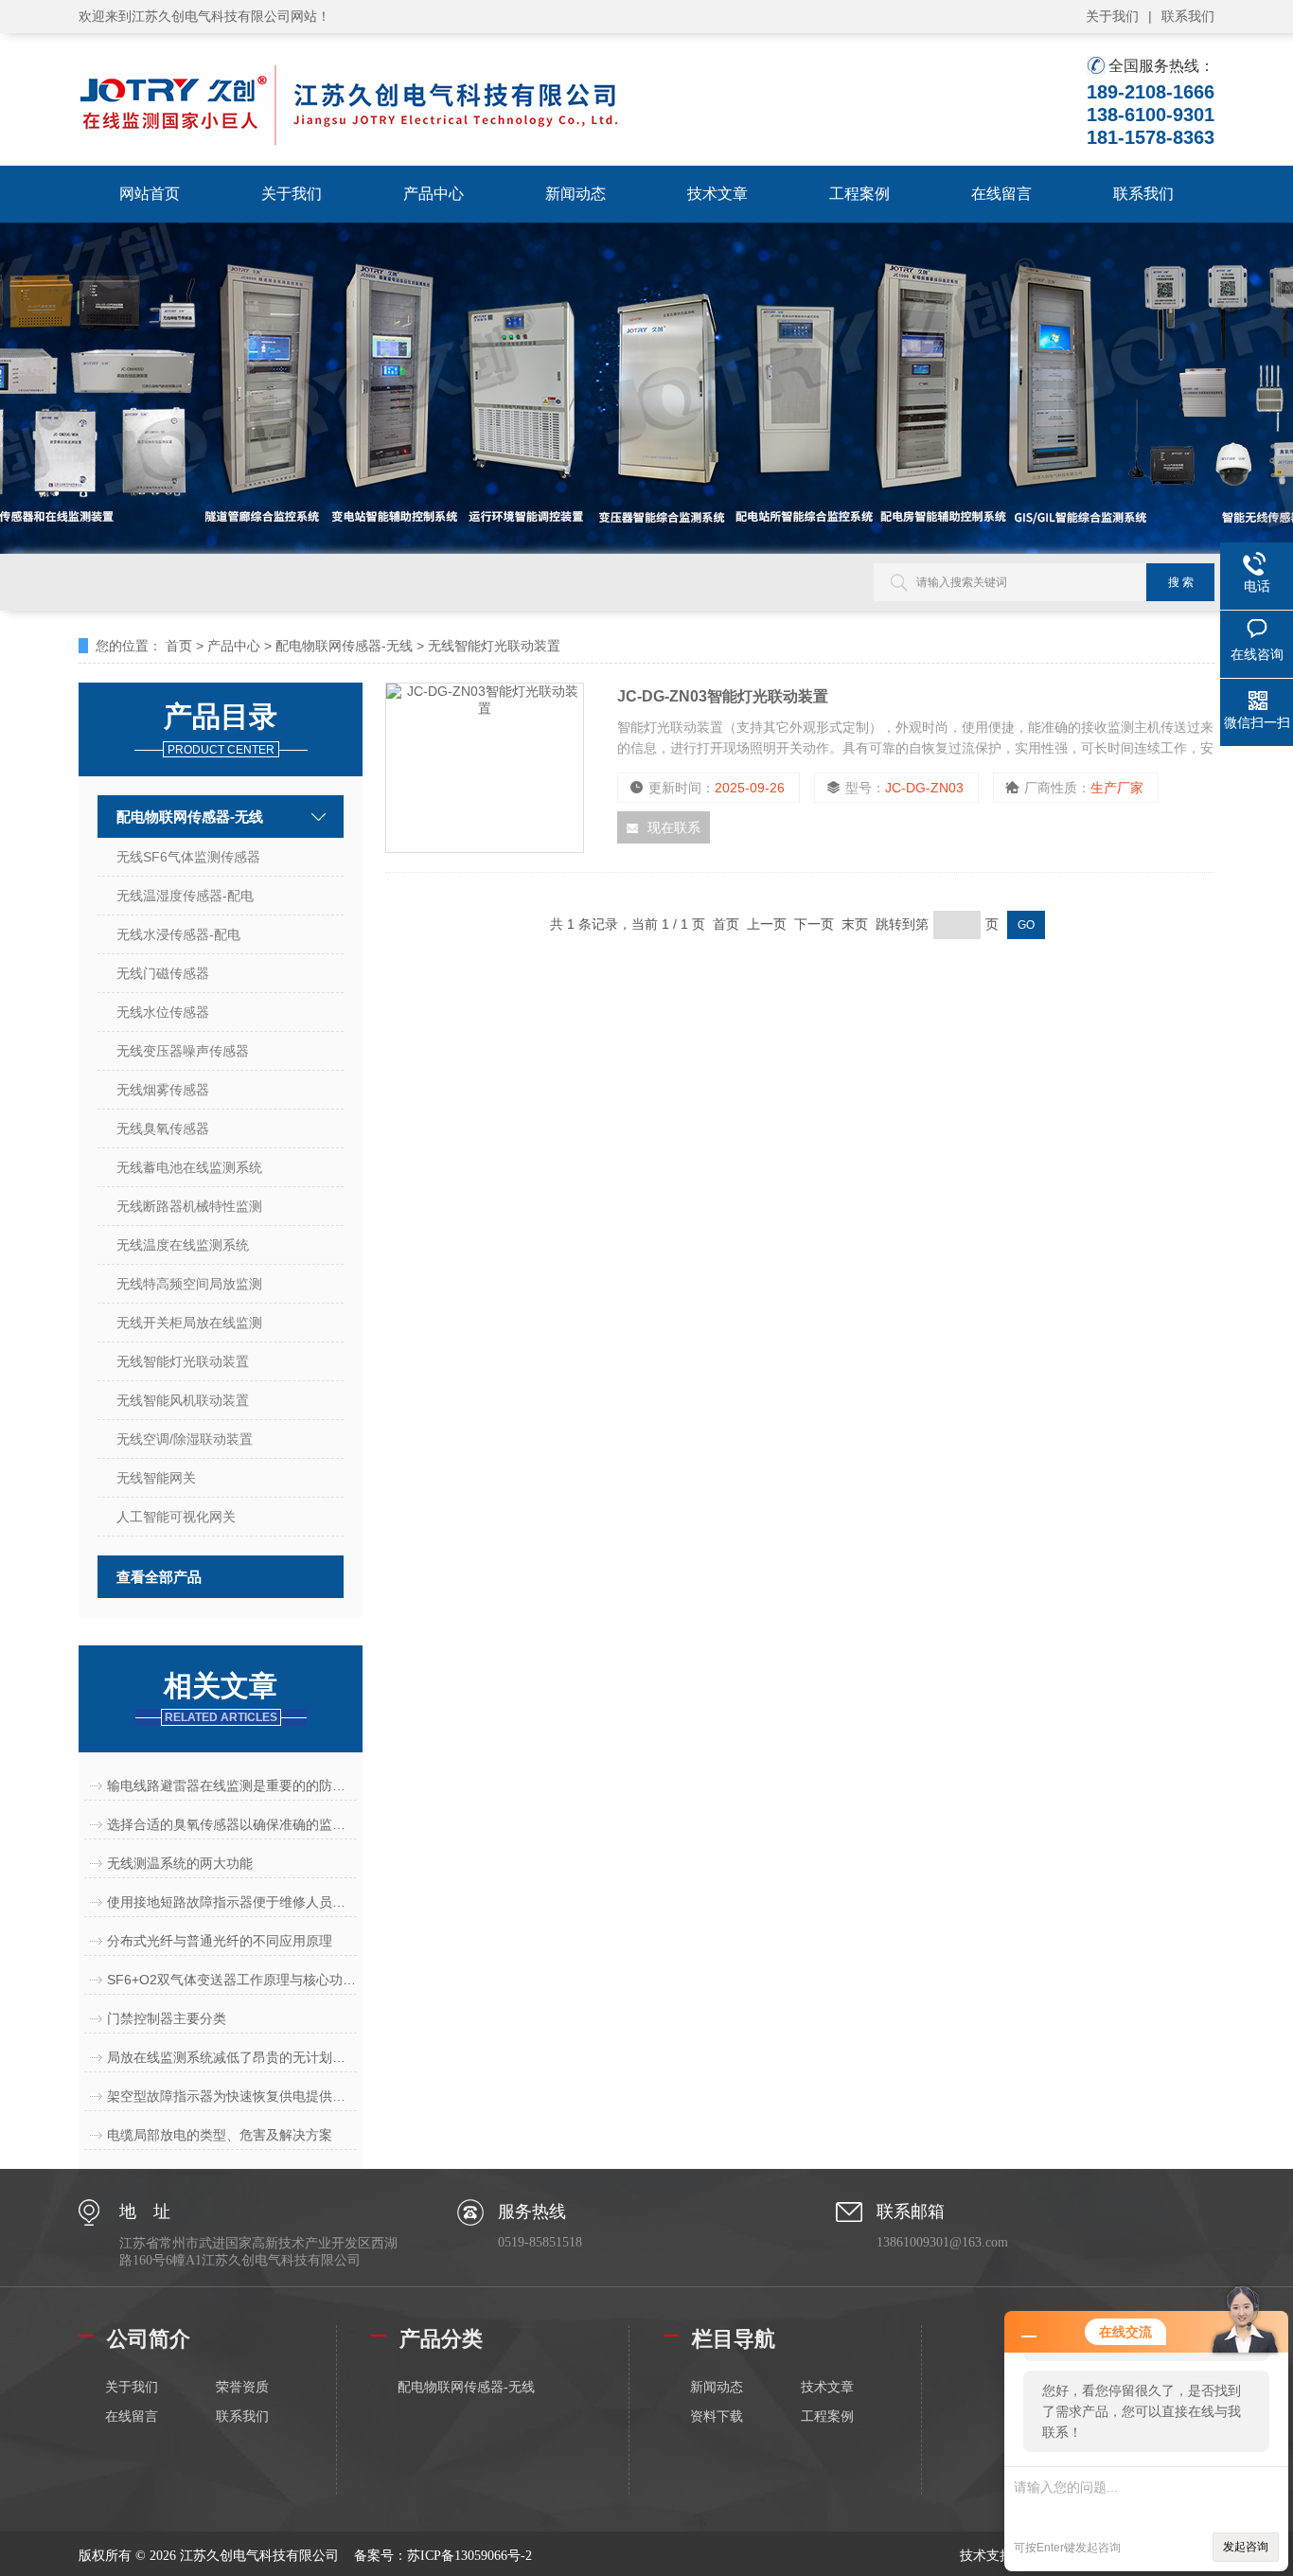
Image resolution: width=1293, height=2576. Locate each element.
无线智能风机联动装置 (183, 1400)
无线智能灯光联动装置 (494, 646)
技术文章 (717, 194)
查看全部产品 (159, 1577)
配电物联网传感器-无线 (344, 646)
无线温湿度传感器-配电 (185, 896)
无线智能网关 (156, 1478)
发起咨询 (1246, 2547)
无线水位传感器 (163, 1012)
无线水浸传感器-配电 (178, 934)
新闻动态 (576, 194)
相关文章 (221, 1697)
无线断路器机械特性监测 (189, 1206)
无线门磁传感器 (163, 973)
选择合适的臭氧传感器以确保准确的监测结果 (232, 1824)
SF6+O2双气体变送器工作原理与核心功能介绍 (232, 1980)
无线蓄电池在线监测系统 (189, 1167)
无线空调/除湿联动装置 (185, 1439)
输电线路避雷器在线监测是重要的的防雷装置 (232, 1785)
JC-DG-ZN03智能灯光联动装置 (723, 696)
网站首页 (150, 194)
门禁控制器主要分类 (167, 2018)
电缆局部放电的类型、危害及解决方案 (220, 2135)
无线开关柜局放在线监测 (189, 1323)
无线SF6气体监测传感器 (188, 857)
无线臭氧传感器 (163, 1128)
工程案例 (859, 194)
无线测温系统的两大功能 (180, 1863)
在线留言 (1001, 194)
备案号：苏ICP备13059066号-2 (443, 2556)
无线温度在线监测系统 (183, 1245)
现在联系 (674, 827)
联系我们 (1188, 16)
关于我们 (1112, 16)
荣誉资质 (242, 2387)
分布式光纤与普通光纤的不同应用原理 (220, 1941)
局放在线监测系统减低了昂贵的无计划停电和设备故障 (232, 2057)
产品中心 (434, 194)
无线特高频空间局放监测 (189, 1284)
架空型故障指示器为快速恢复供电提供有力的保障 (232, 2096)
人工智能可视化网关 (176, 1517)
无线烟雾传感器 (163, 1090)
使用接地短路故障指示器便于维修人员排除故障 (232, 1902)
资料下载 (717, 2416)
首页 (179, 646)
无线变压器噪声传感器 (183, 1051)
